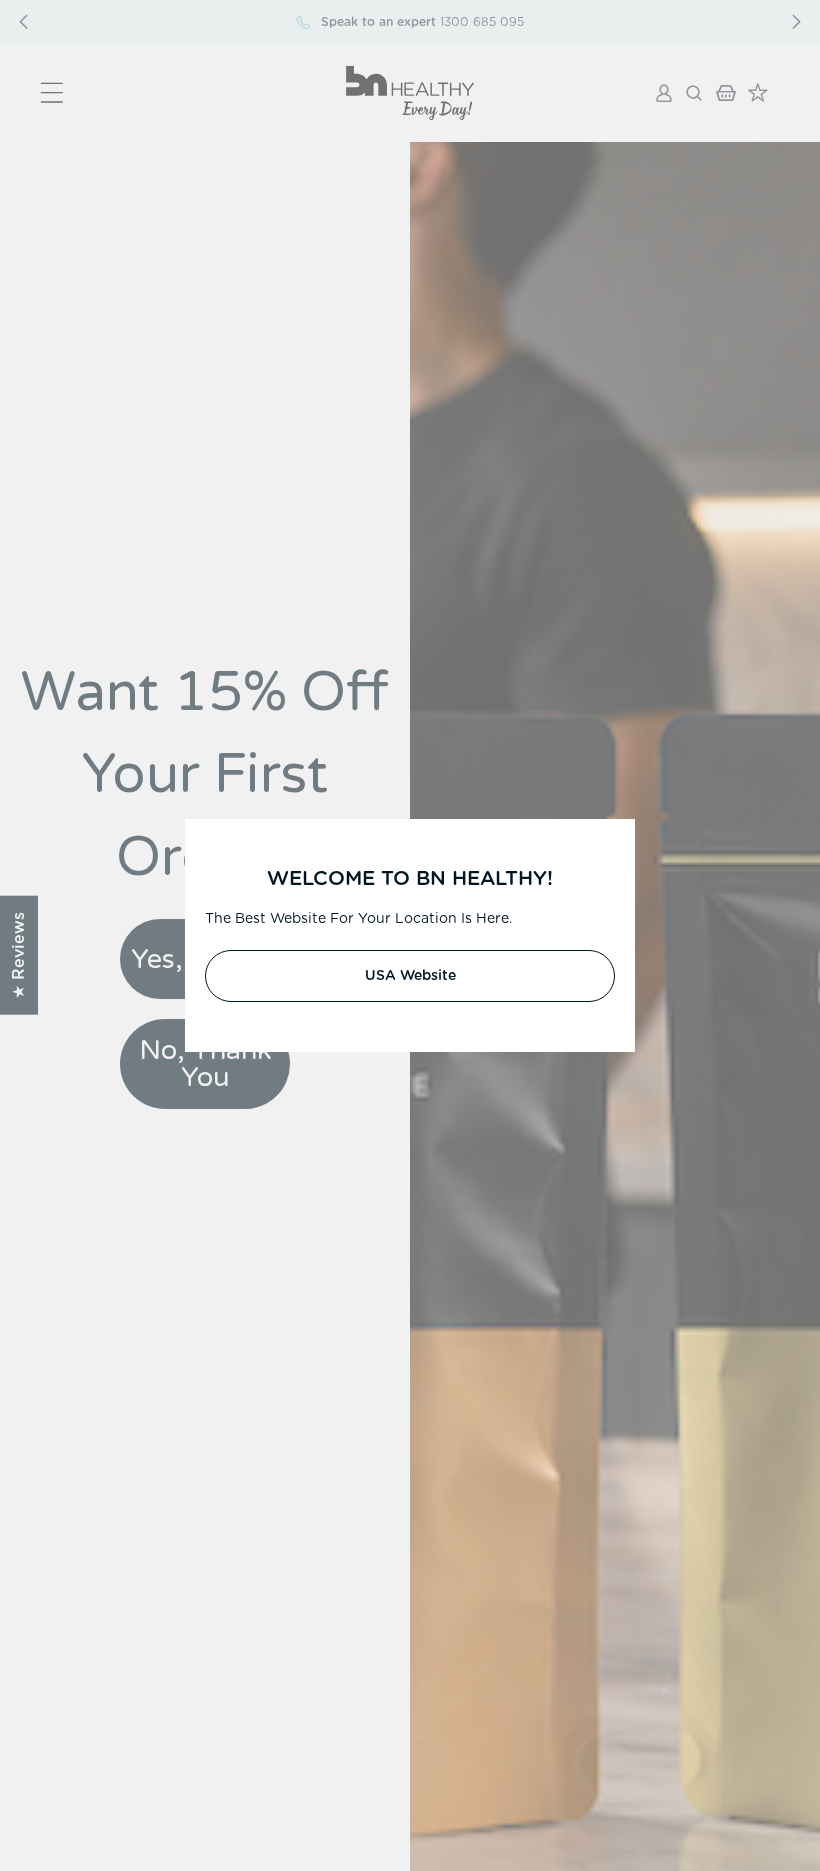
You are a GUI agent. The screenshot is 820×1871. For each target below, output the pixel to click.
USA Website (410, 976)
